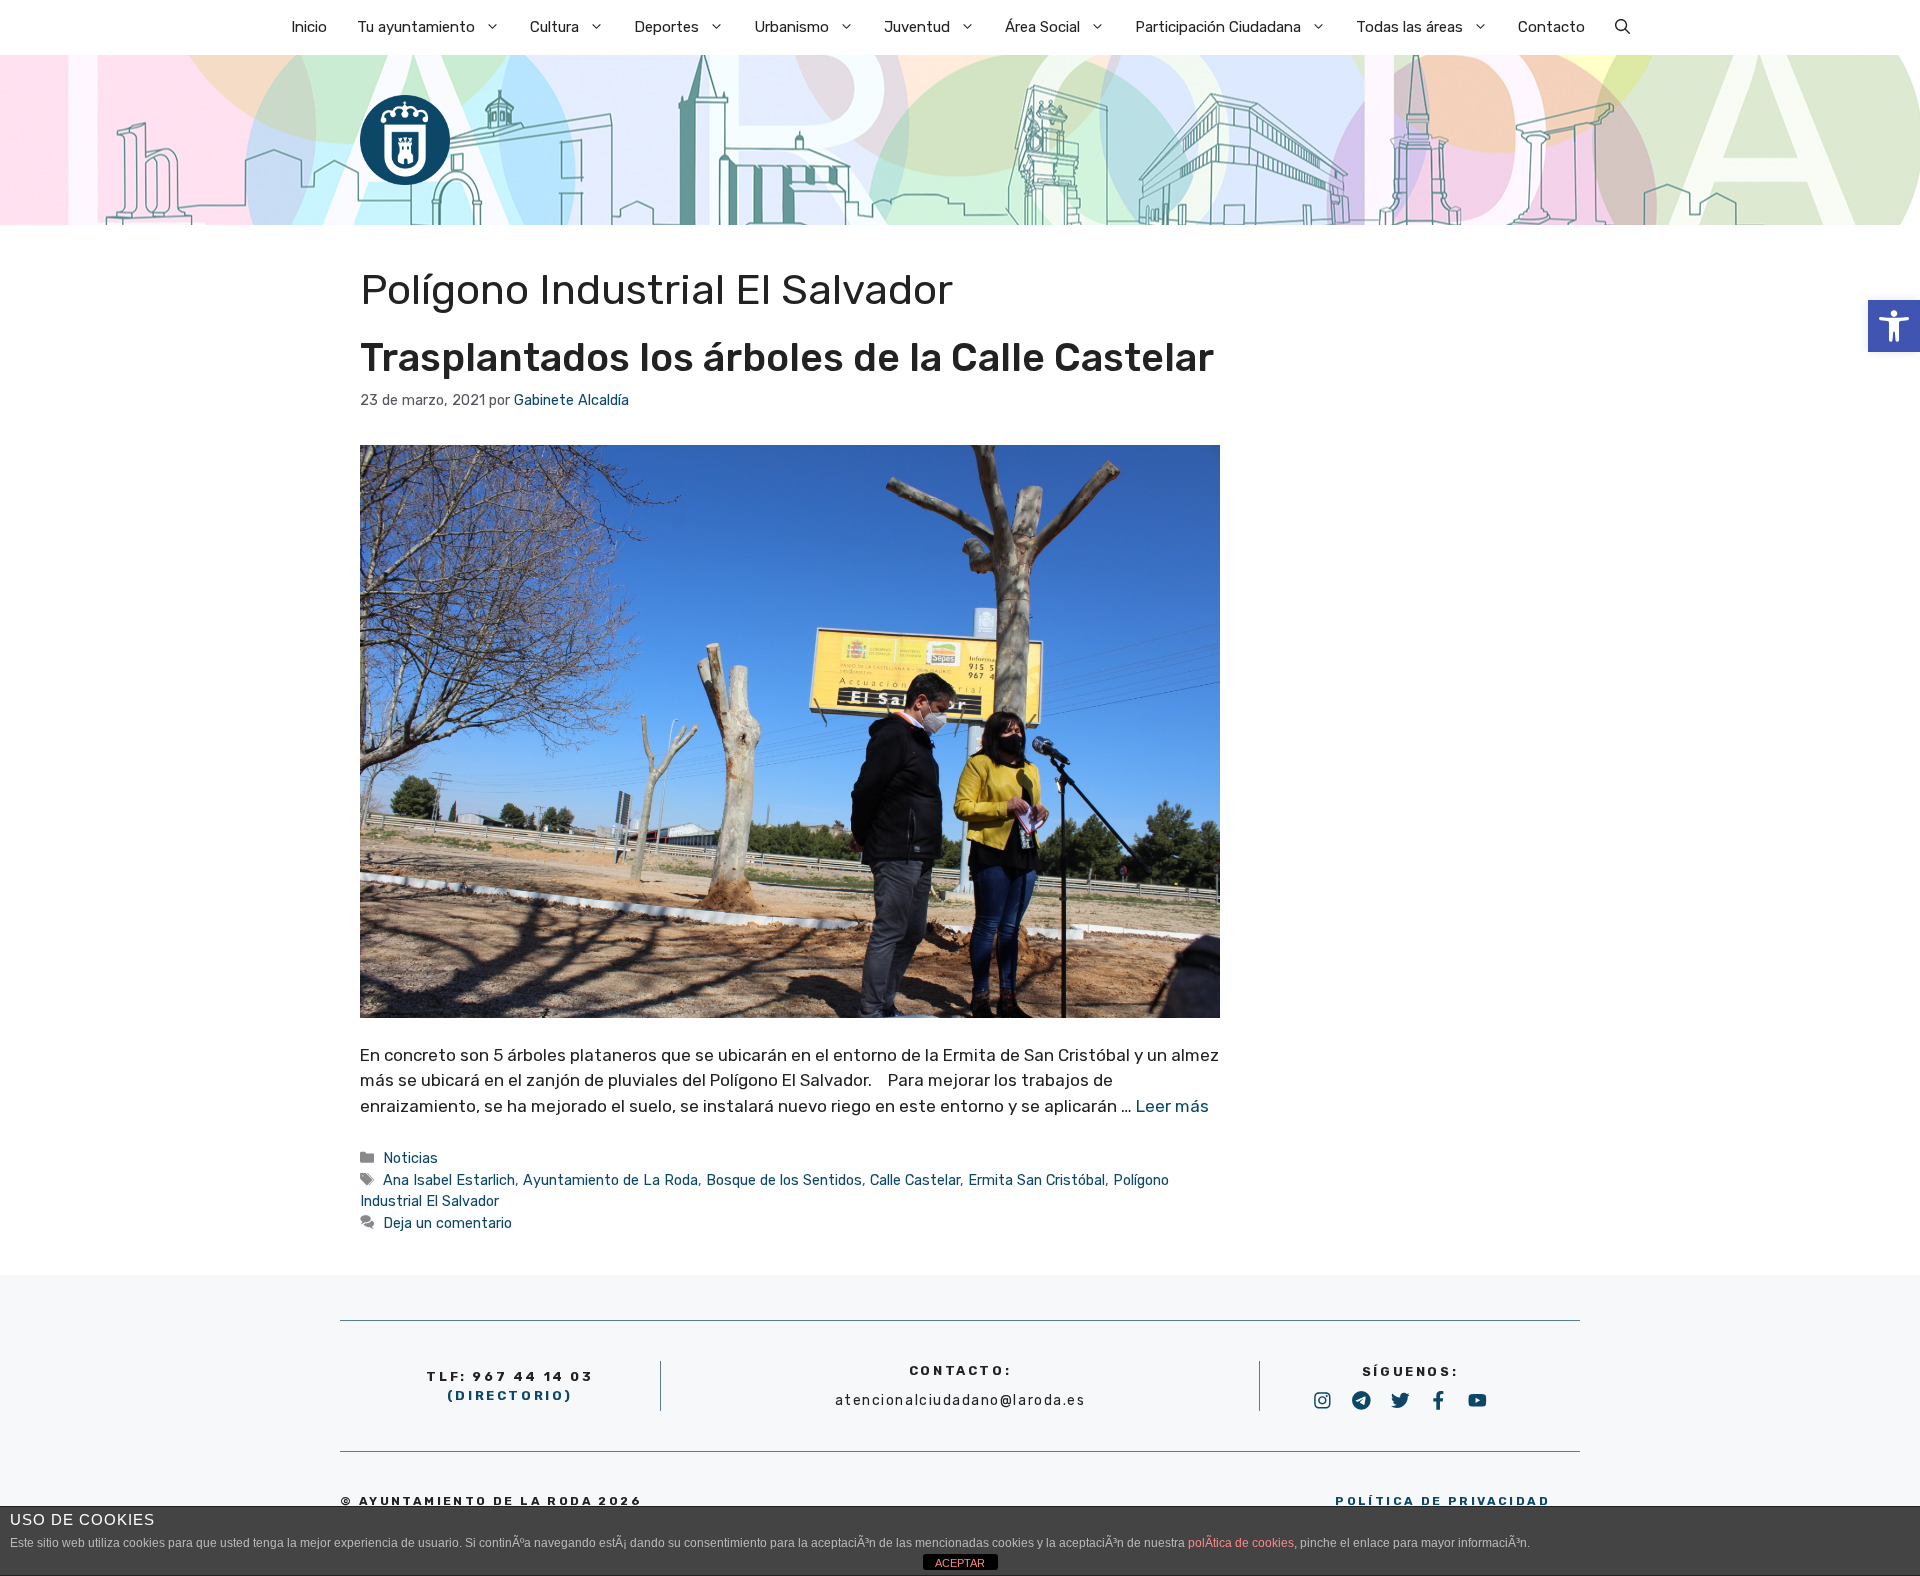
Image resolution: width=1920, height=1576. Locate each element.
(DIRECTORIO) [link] (510, 1395)
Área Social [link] (1042, 27)
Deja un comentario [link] (447, 1223)
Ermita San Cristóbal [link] (1036, 1180)
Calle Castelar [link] (915, 1180)
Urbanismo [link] (791, 27)
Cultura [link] (554, 27)
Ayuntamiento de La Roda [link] (610, 1180)
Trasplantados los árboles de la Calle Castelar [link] (787, 357)
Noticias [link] (410, 1158)
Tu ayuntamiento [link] (416, 27)
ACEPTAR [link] (960, 1563)
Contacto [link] (1551, 27)
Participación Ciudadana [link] (1218, 27)
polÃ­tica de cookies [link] (1241, 1543)
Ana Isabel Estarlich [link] (449, 1180)
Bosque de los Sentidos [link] (784, 1180)
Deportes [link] (666, 27)
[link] (1894, 326)
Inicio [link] (309, 27)
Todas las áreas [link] (1409, 27)
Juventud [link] (917, 27)
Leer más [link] (1172, 1106)
